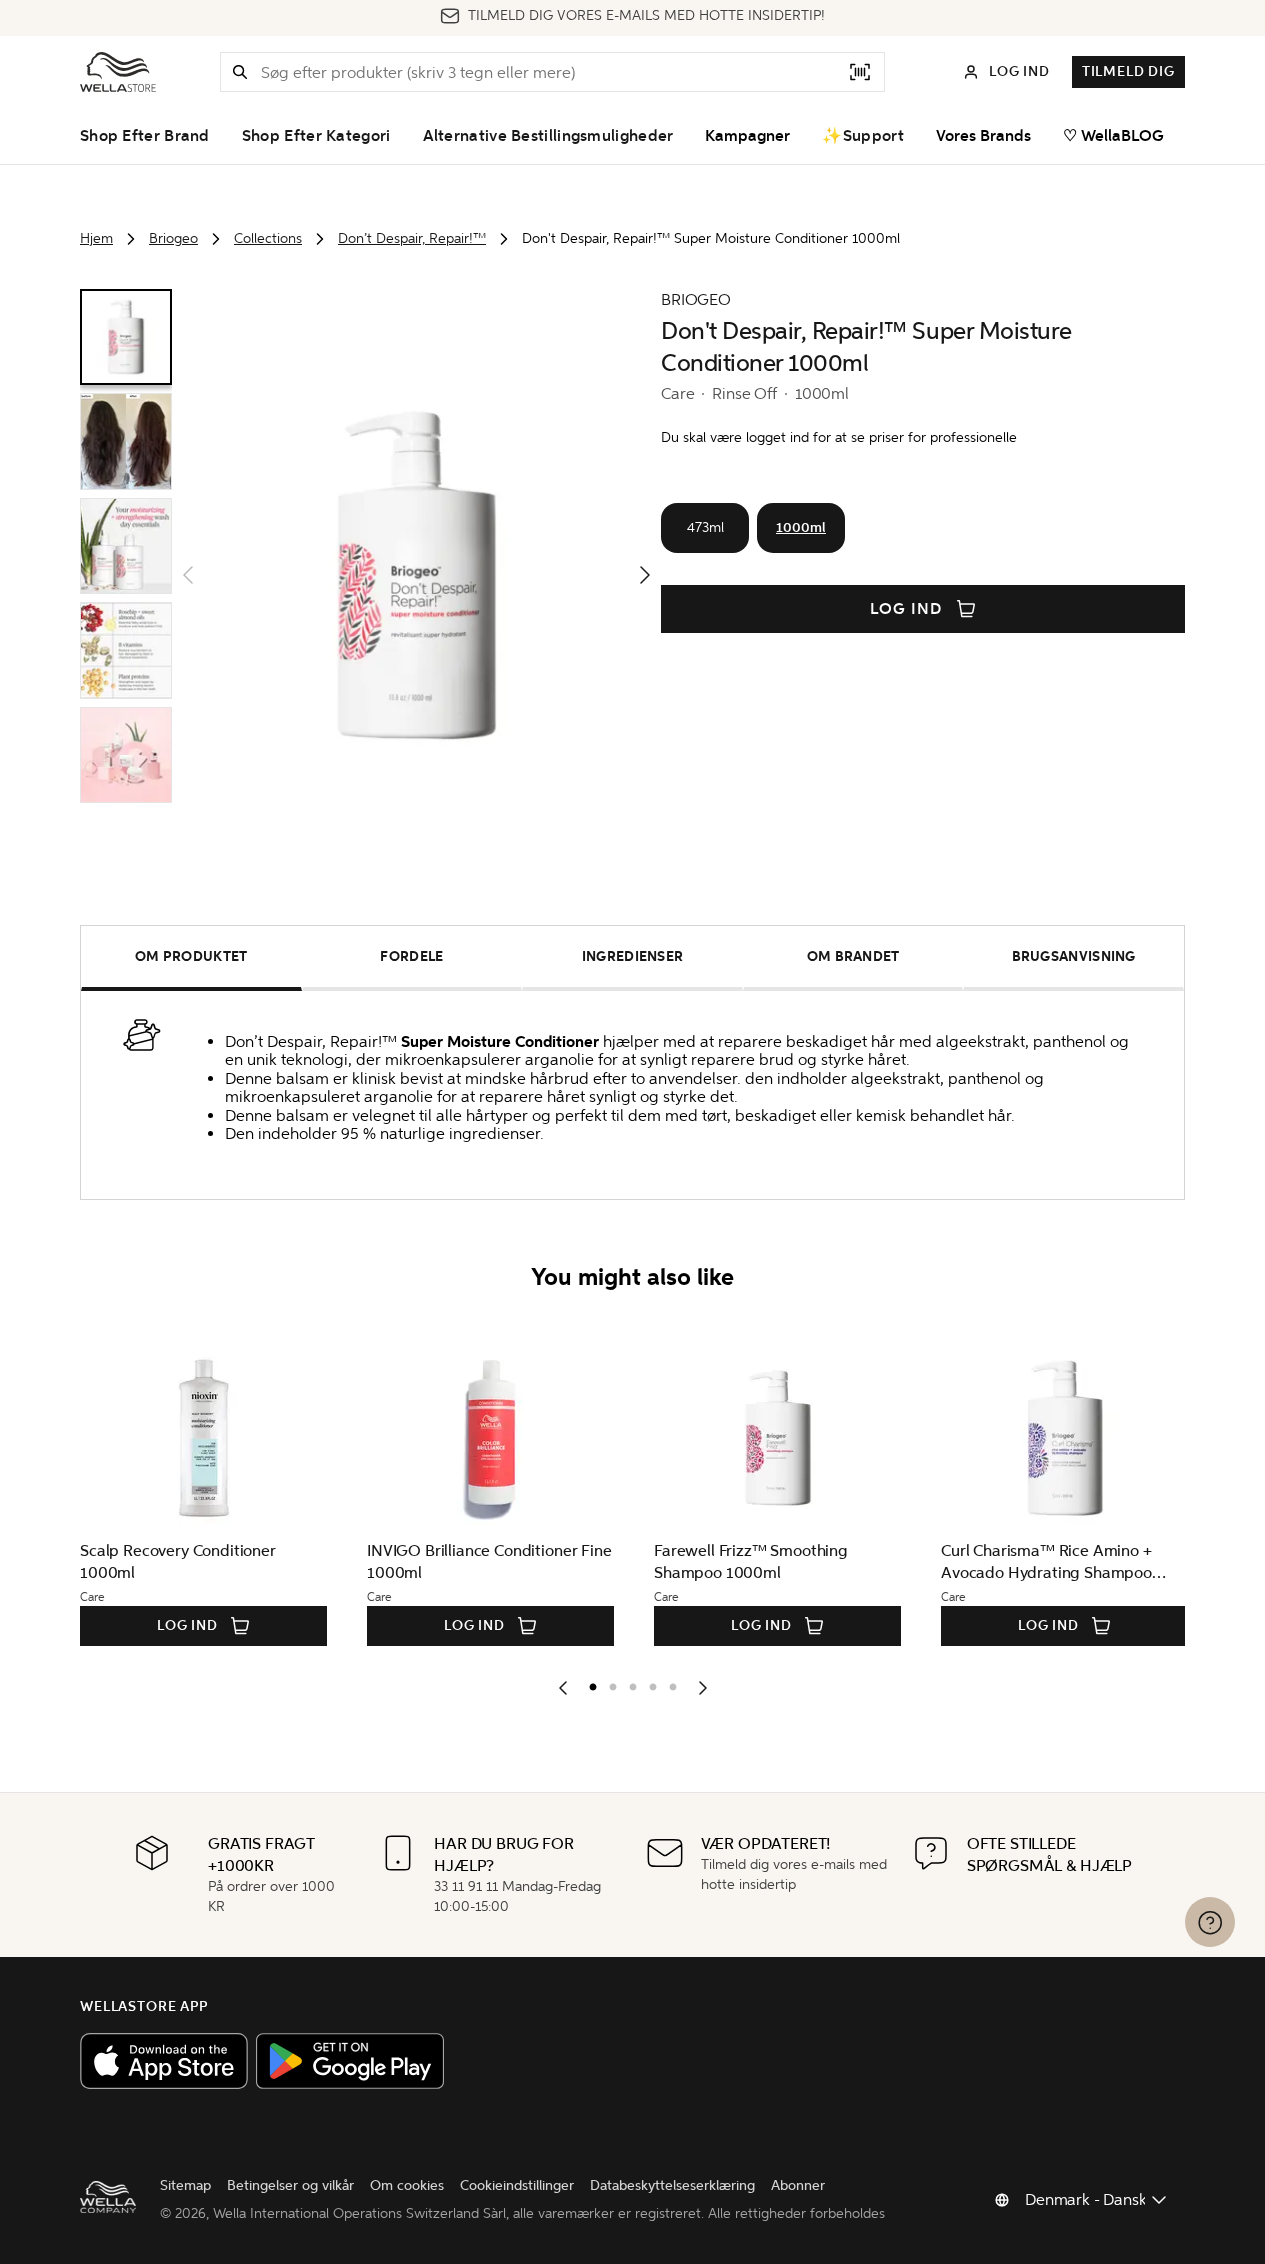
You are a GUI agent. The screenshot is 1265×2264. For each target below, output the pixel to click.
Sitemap (185, 2185)
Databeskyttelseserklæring (672, 2185)
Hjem (96, 238)
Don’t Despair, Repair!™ (412, 238)
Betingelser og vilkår (290, 2185)
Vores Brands (983, 136)
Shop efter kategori (316, 136)
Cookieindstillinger (517, 2185)
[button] (240, 72)
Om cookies (407, 2185)
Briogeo (173, 238)
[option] (588, 1683)
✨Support (862, 136)
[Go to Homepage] (118, 72)
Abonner (798, 2185)
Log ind (906, 609)
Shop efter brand (145, 136)
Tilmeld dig (1128, 71)
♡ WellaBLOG (1113, 136)
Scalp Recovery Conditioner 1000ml (178, 1561)
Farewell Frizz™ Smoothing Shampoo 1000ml (751, 1561)
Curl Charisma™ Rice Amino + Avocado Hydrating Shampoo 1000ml (1046, 1562)
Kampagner (747, 136)
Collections (268, 238)
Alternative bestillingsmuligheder (548, 136)
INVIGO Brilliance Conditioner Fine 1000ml (489, 1561)
